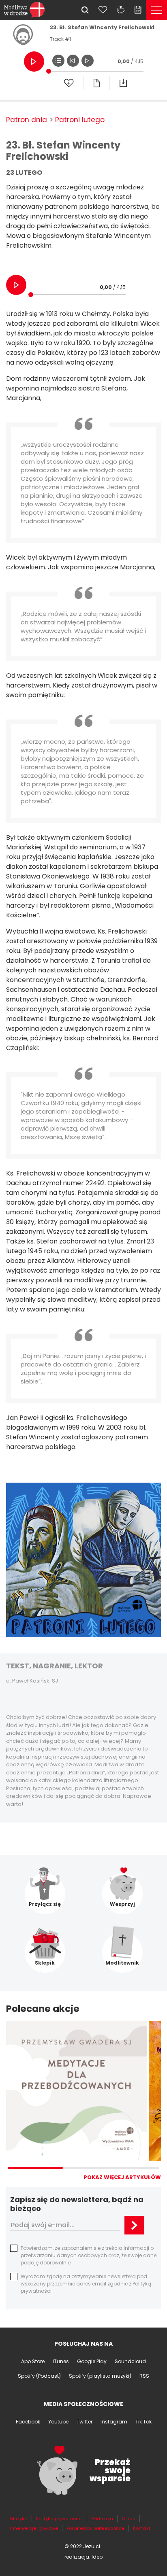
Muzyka (19, 2519)
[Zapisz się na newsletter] (134, 2225)
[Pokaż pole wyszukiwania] (85, 10)
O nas (128, 2519)
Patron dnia (27, 120)
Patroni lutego (80, 120)
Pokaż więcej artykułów (122, 2177)
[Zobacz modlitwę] (96, 83)
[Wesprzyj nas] (121, 10)
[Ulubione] (103, 10)
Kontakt (142, 2528)
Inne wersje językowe (34, 2528)
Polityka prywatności (59, 2519)
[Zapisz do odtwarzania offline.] (123, 83)
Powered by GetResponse (95, 2528)
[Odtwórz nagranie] (34, 62)
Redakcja (102, 2519)
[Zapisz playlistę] (69, 83)
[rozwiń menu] (156, 10)
